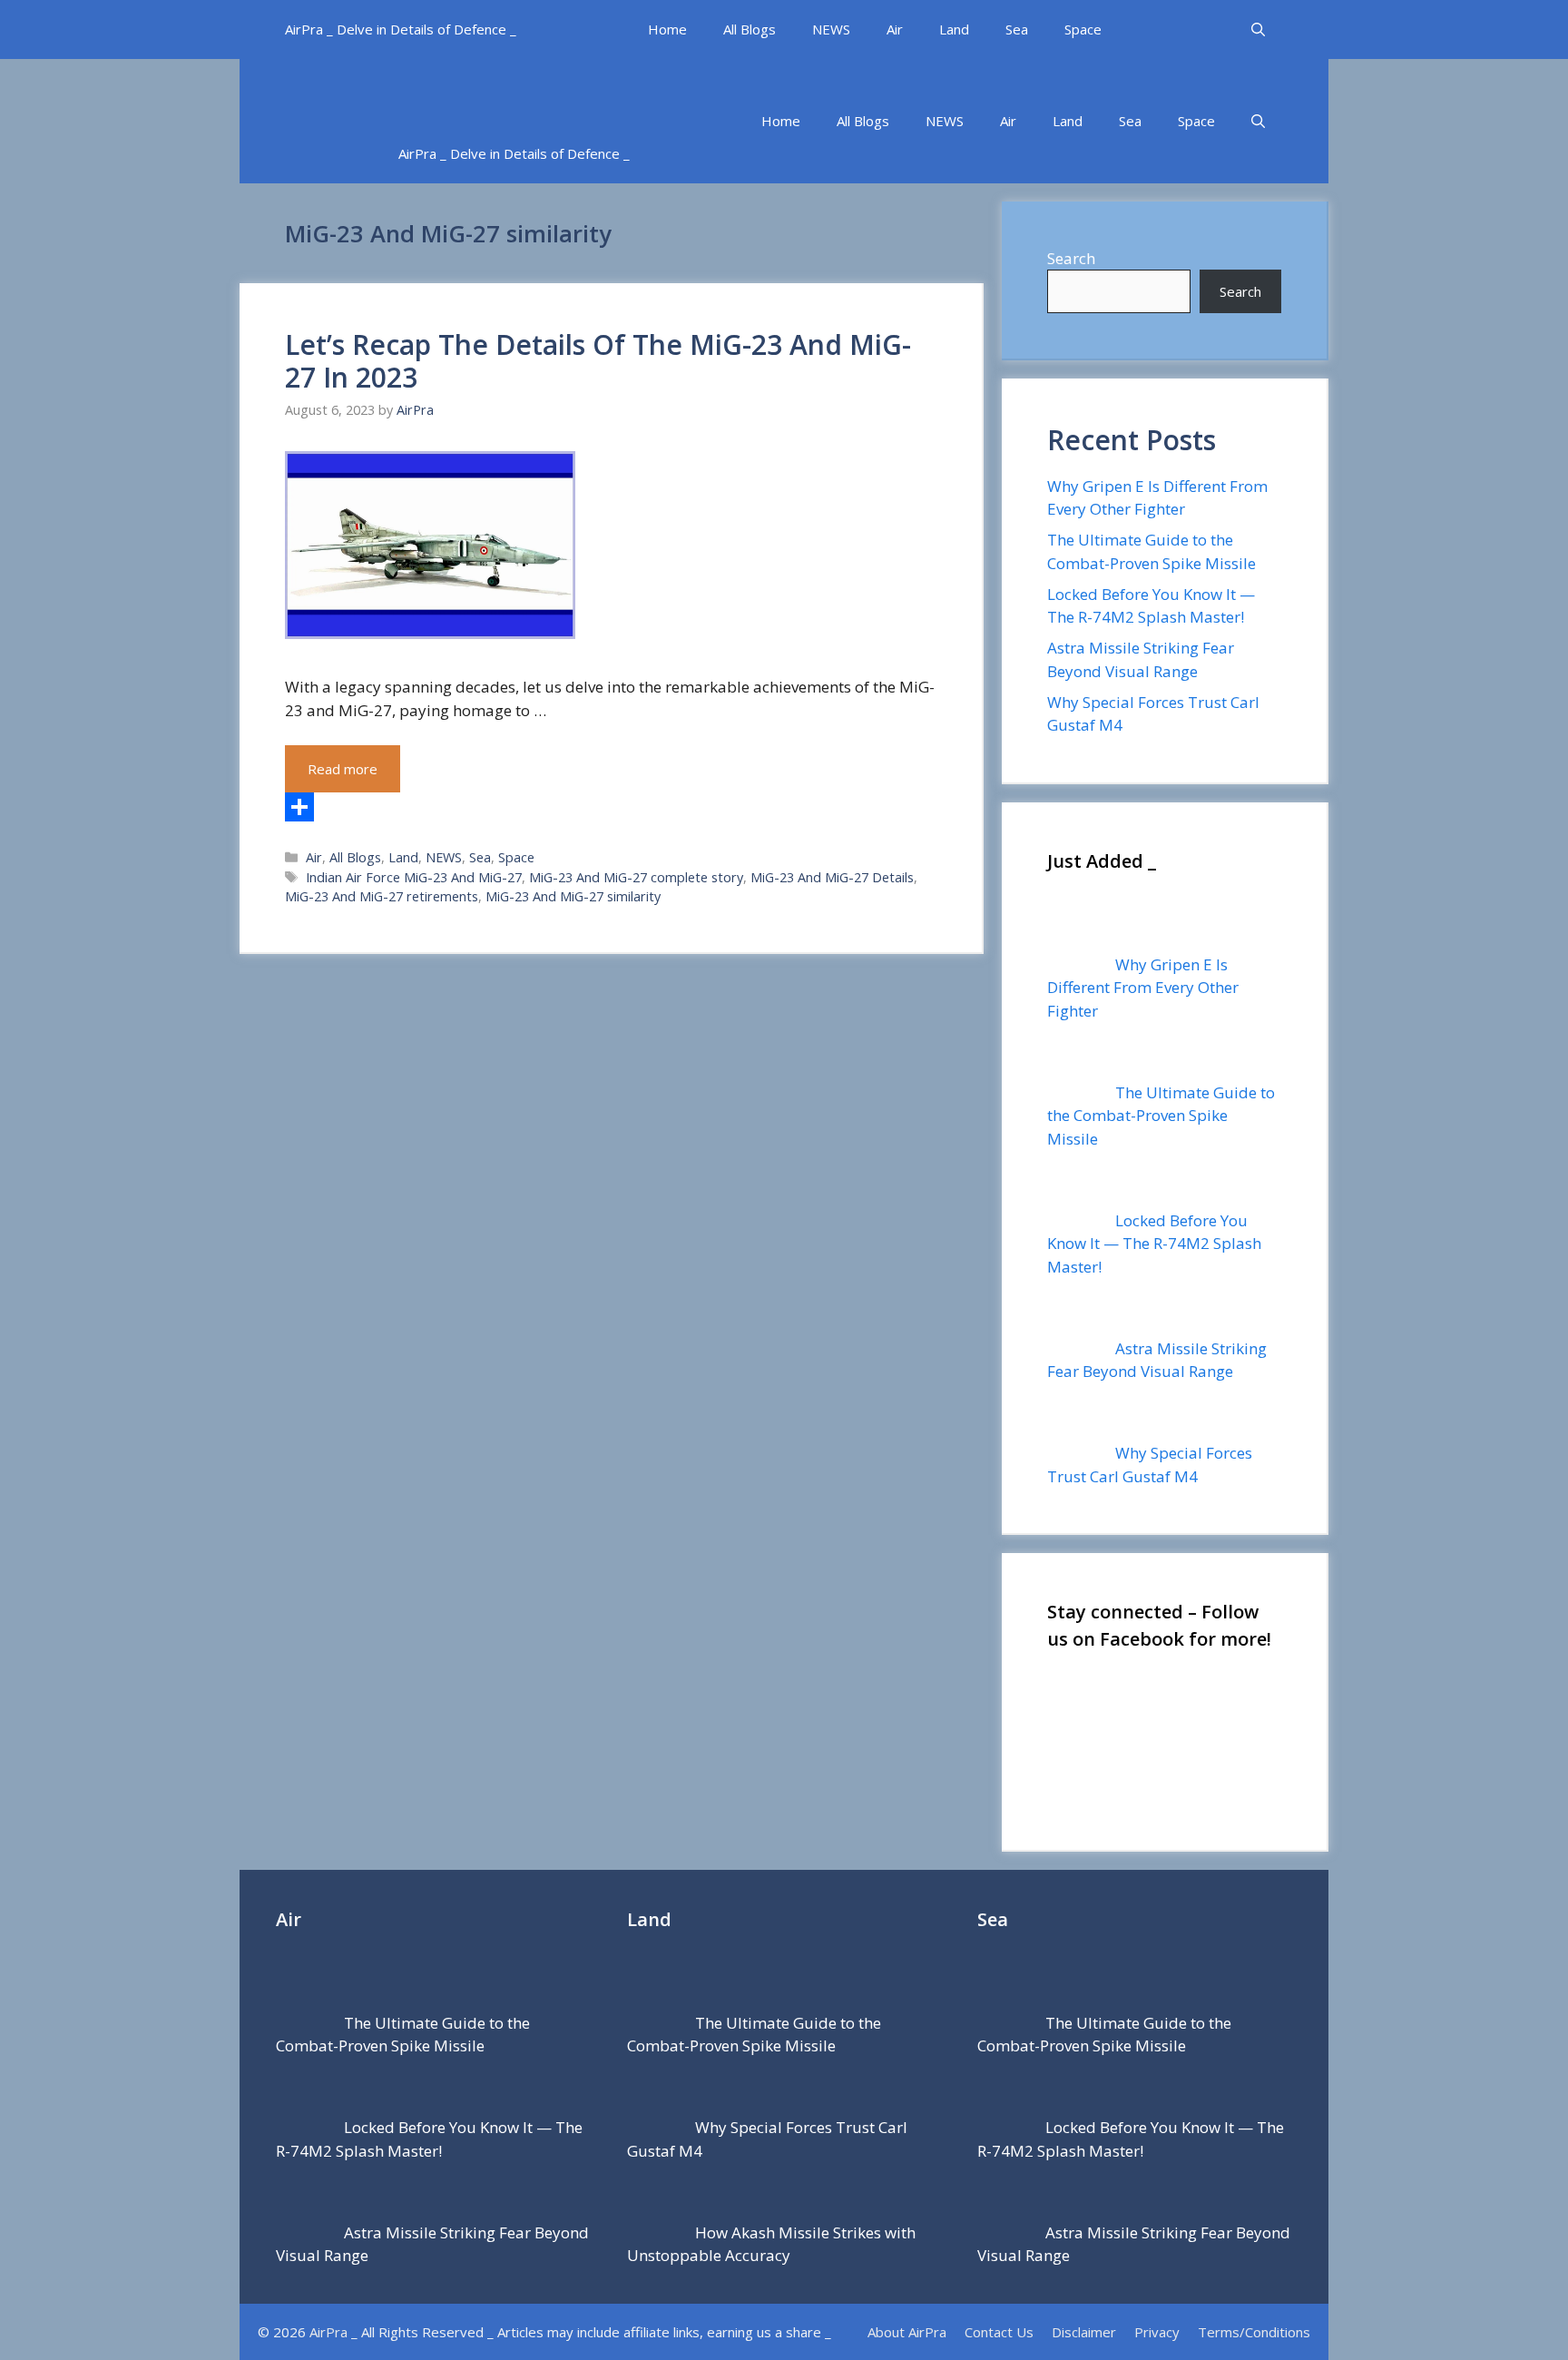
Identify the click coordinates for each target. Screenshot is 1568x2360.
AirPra (328, 2332)
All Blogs (750, 29)
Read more (343, 769)
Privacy (1157, 2332)
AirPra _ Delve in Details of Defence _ (401, 29)
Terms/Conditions (1254, 2332)
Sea (1017, 29)
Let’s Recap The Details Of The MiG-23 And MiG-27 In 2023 (598, 361)
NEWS (831, 29)
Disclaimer (1084, 2332)
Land (954, 29)
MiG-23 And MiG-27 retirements (382, 896)
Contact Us (999, 2332)
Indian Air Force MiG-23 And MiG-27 (414, 877)
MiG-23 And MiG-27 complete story (636, 877)
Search (1071, 258)
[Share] (611, 807)
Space (1083, 29)
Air (895, 29)
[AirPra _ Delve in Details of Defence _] (571, 91)
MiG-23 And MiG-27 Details (832, 877)
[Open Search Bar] (1258, 29)
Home (667, 29)
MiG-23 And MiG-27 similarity (573, 896)
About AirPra (907, 2332)
